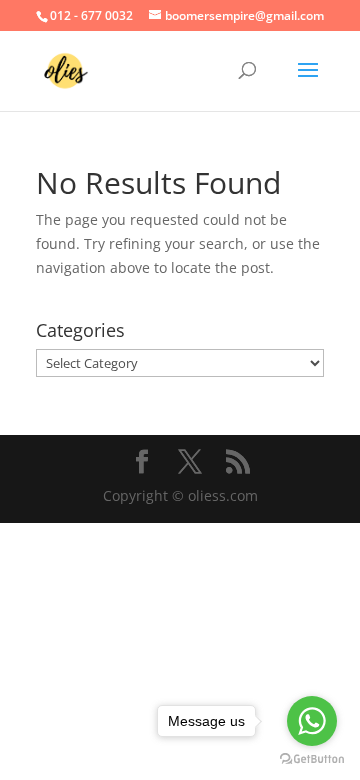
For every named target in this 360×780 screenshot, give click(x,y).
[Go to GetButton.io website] (312, 759)
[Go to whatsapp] (312, 721)
